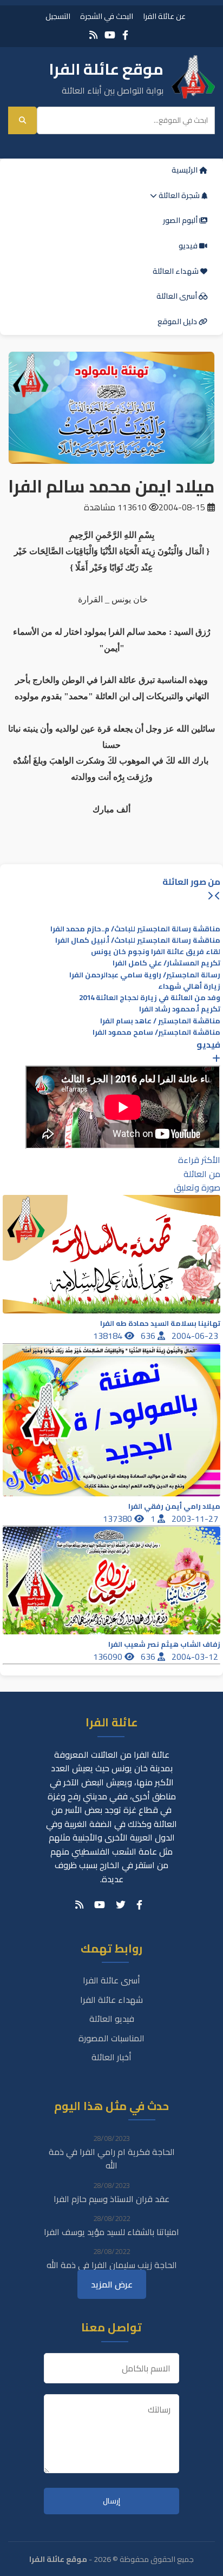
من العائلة (202, 1174)
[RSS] (93, 35)
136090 (109, 1657)
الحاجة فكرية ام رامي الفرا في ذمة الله (112, 2159)
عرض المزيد (112, 2284)
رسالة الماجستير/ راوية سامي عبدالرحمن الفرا (145, 975)
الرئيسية (185, 170)
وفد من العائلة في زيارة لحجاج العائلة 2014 (150, 998)
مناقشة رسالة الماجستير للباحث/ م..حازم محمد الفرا (135, 929)
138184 (109, 1336)
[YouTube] (110, 35)
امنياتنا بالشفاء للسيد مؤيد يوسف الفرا (111, 2232)
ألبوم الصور (181, 220)
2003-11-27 (196, 1519)
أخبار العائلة (111, 2057)
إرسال (111, 2501)
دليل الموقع (178, 321)
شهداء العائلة (176, 271)
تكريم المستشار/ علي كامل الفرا (166, 963)
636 (149, 1336)
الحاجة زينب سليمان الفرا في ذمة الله (112, 2265)
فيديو (189, 246)
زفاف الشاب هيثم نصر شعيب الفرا (164, 1644)
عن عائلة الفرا (164, 16)
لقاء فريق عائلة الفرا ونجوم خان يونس (156, 952)
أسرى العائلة (178, 296)
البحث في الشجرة (107, 16)
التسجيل (58, 16)
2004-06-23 (196, 1336)
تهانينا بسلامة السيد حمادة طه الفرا (160, 1323)
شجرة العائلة (179, 195)
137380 (119, 1519)
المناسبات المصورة (111, 2038)
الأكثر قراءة (199, 1160)
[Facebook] (125, 35)
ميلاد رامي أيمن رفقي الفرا (174, 1506)
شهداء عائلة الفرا (111, 2000)
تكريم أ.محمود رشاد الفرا (180, 1009)
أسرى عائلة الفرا (111, 1980)
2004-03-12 (196, 1657)
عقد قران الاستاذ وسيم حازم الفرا (111, 2199)
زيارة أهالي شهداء (189, 986)
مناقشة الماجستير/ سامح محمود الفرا (156, 1032)
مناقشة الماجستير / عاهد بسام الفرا (160, 1021)
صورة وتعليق (197, 1187)
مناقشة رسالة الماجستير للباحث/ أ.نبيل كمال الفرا (138, 940)
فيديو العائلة (112, 2019)
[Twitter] (121, 1905)
